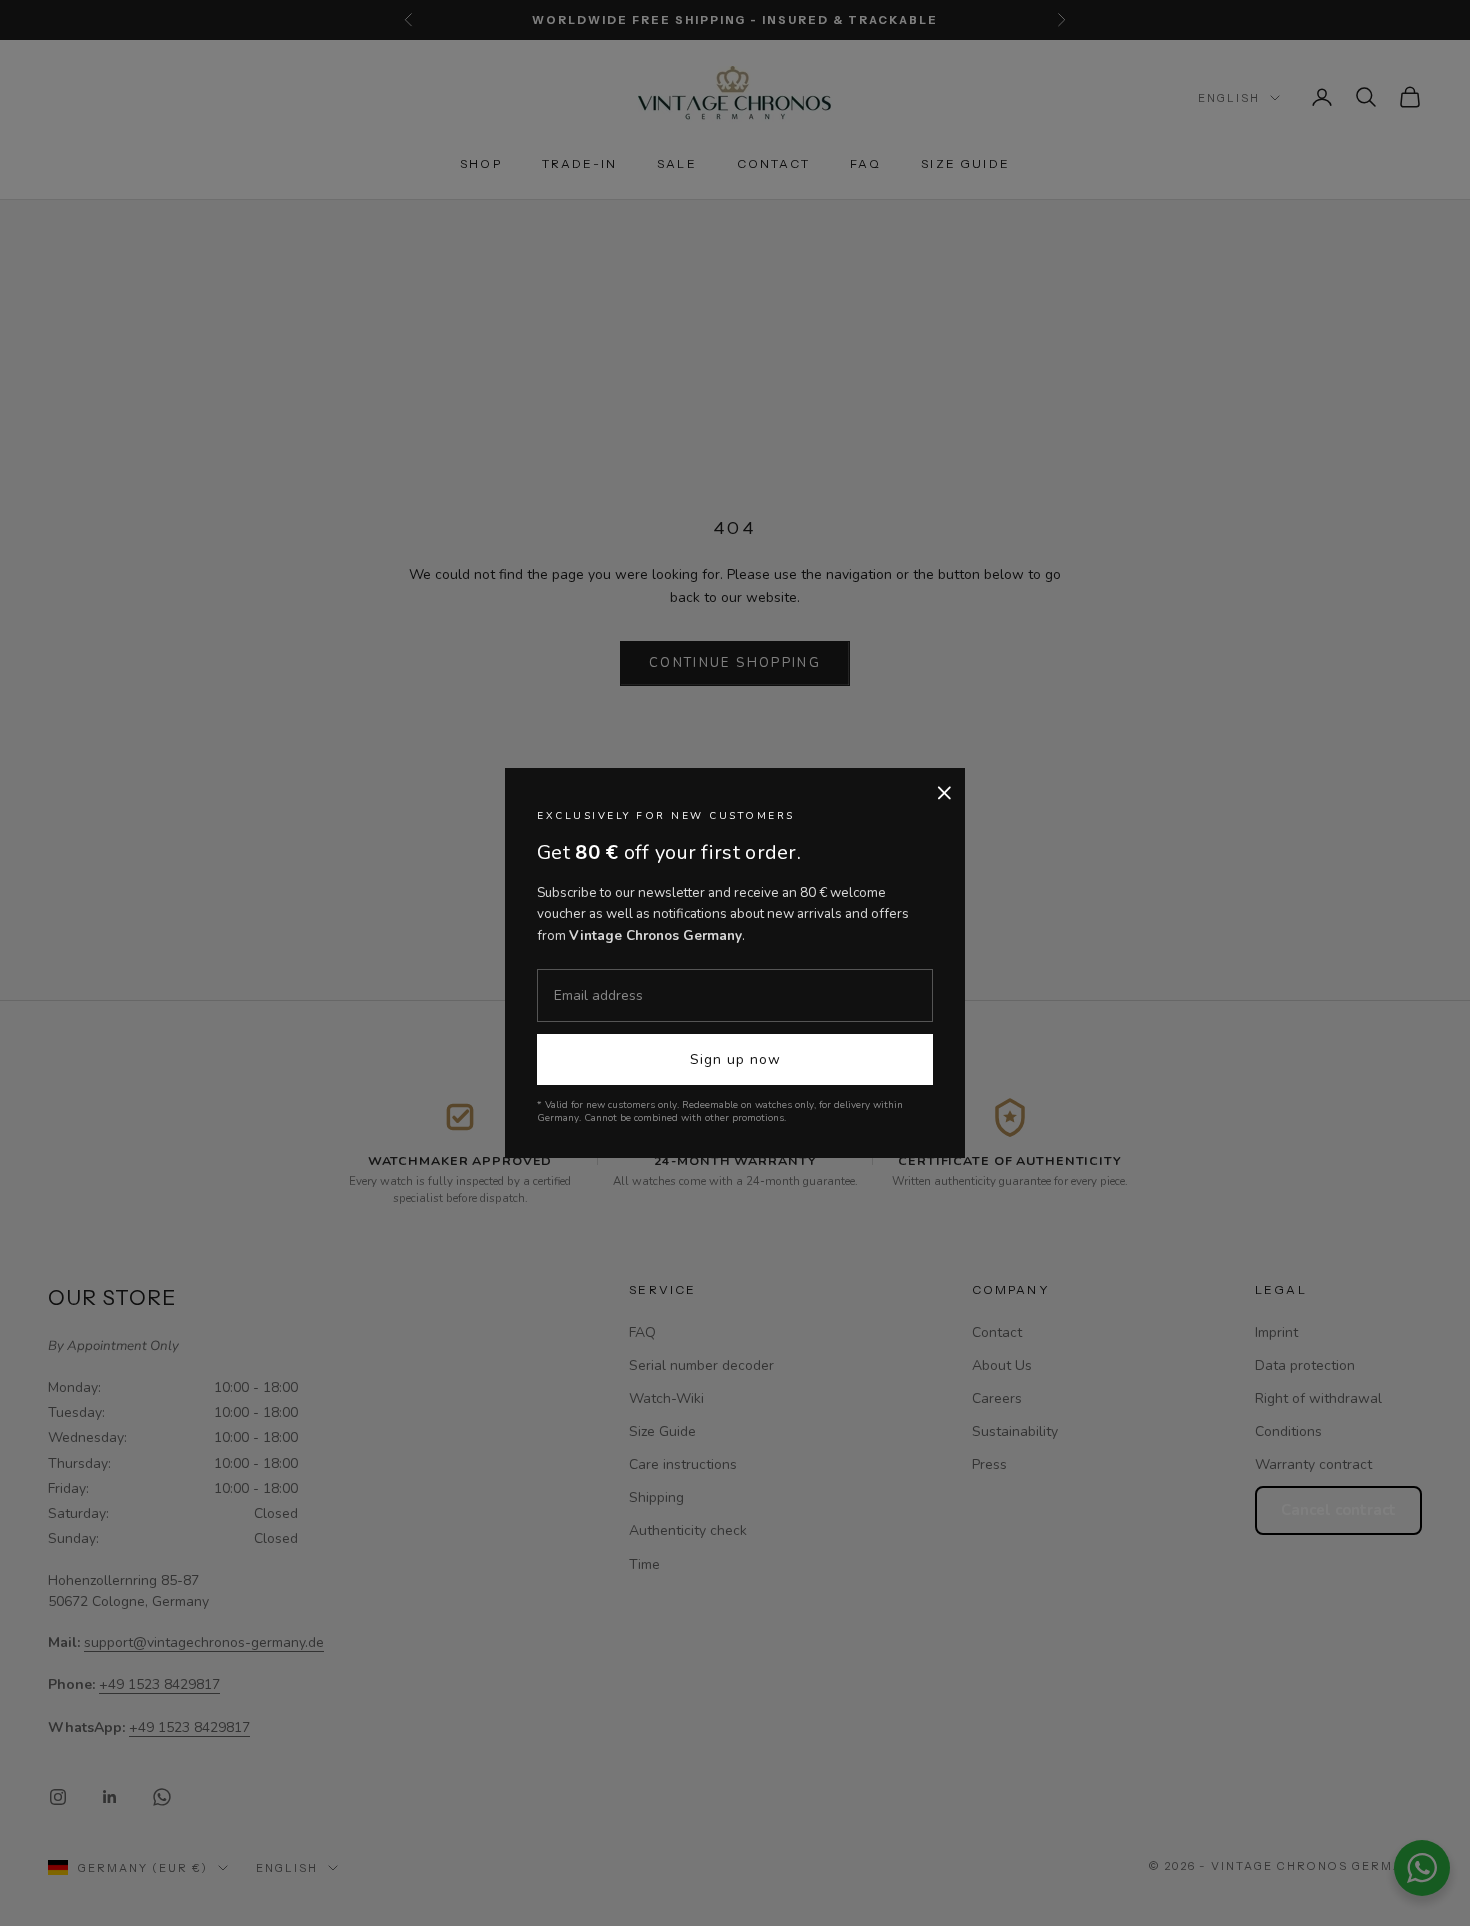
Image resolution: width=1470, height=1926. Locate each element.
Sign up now (735, 1059)
